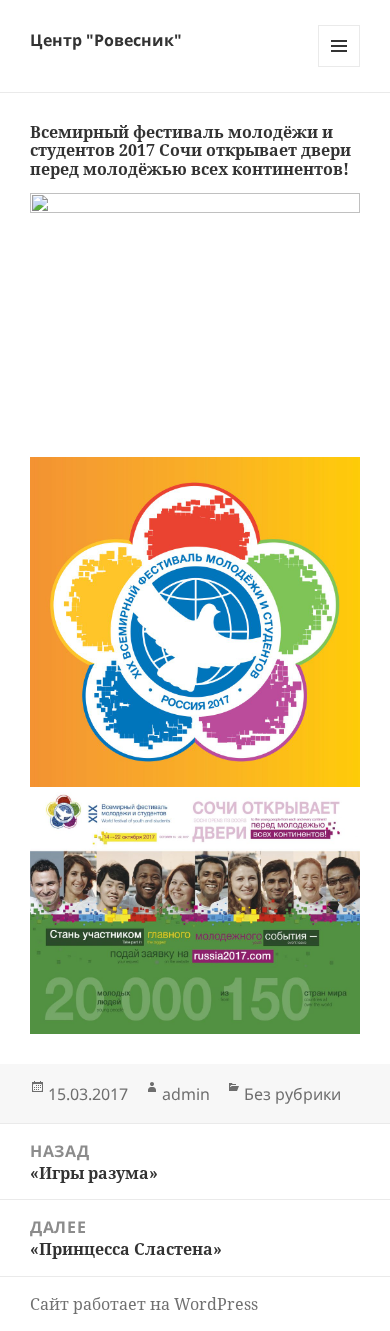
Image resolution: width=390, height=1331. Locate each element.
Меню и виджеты (339, 66)
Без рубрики (292, 1094)
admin (186, 1094)
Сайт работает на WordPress (144, 1304)
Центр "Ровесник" (106, 40)
